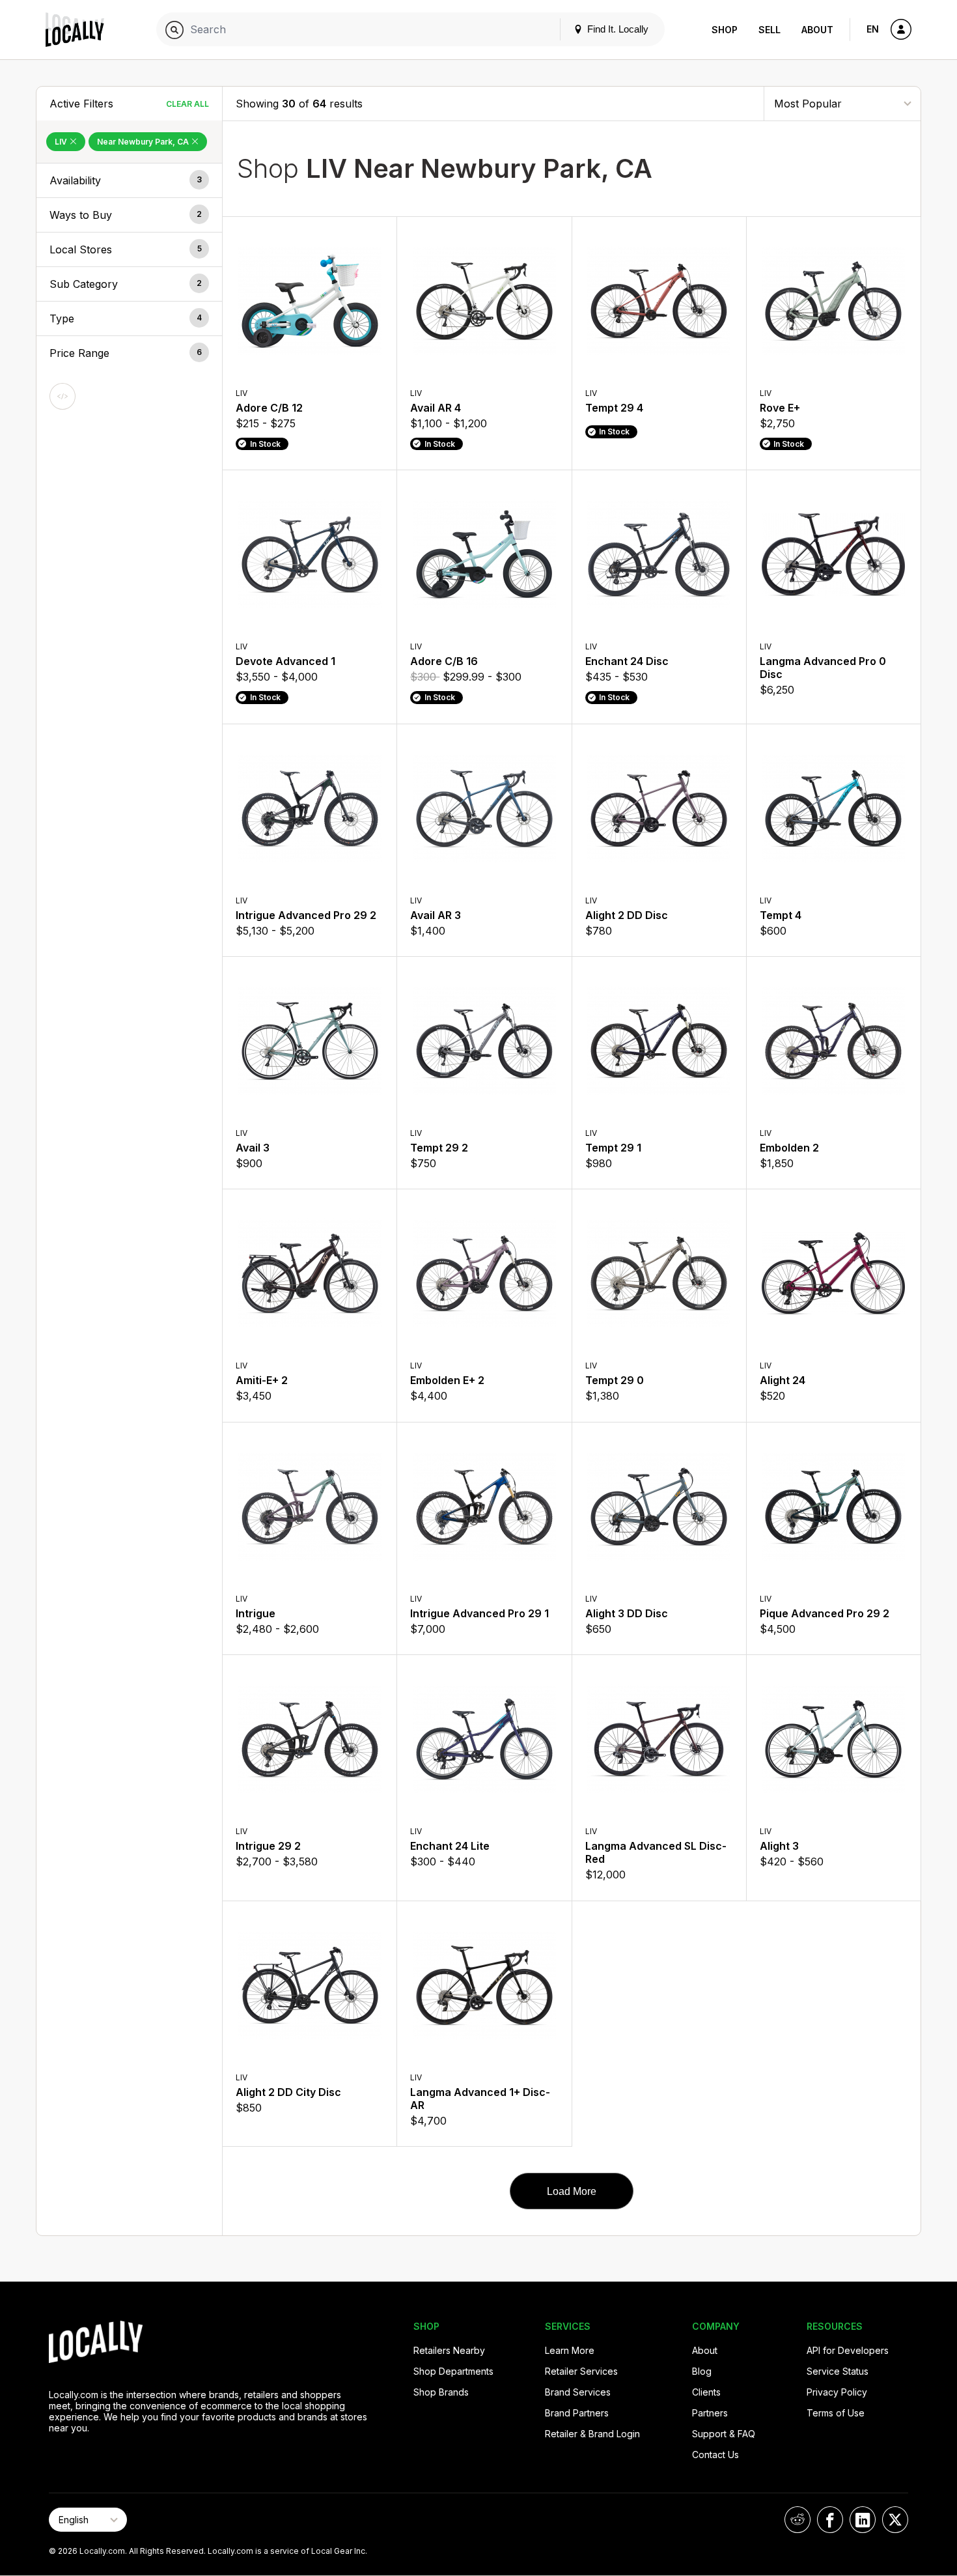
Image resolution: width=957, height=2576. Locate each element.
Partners (710, 2413)
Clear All (187, 104)
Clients (706, 2392)
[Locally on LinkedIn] (863, 2520)
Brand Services (578, 2392)
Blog (702, 2371)
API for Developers (848, 2350)
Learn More (570, 2350)
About (817, 30)
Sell (770, 30)
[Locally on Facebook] (830, 2520)
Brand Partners (577, 2413)
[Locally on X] (895, 2520)
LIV (62, 142)
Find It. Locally (617, 29)
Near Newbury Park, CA (144, 142)
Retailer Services (581, 2371)
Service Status (838, 2371)
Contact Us (715, 2455)
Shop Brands (441, 2392)
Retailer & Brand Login (592, 2434)
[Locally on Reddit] (797, 2520)
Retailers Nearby (449, 2350)
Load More (572, 2191)
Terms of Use (836, 2413)
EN (873, 29)
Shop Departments (453, 2371)
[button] (129, 180)
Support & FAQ (724, 2434)
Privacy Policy (837, 2392)
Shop (725, 30)
